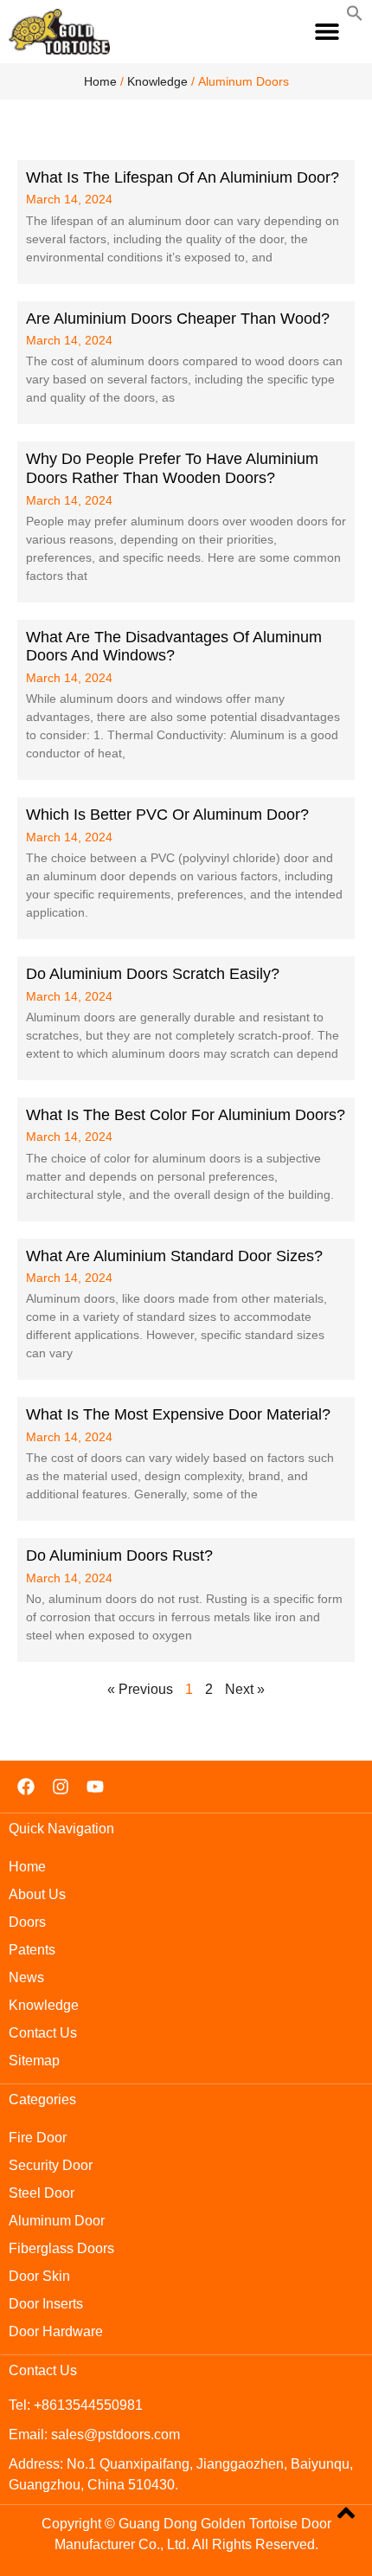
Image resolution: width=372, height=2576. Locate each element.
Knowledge (157, 81)
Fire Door (38, 2138)
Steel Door (42, 2193)
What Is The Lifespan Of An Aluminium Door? (183, 177)
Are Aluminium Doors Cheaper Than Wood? (178, 319)
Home (100, 81)
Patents (32, 1950)
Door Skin (39, 2276)
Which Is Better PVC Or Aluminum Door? (167, 815)
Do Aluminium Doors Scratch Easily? (153, 974)
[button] (327, 32)
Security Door (51, 2165)
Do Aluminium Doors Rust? (119, 1555)
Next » (245, 1689)
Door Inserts (46, 2304)
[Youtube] (95, 1787)
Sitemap (34, 2061)
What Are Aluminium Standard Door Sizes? (174, 1256)
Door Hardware (56, 2331)
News (26, 1977)
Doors (27, 1922)
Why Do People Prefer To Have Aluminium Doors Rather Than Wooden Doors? (172, 468)
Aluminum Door (57, 2221)
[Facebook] (26, 1787)
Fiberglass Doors (61, 2248)
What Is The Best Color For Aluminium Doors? (186, 1115)
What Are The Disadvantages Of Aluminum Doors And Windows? (174, 647)
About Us (37, 1894)
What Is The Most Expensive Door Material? (178, 1414)
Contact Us (43, 2033)
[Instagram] (61, 1787)
